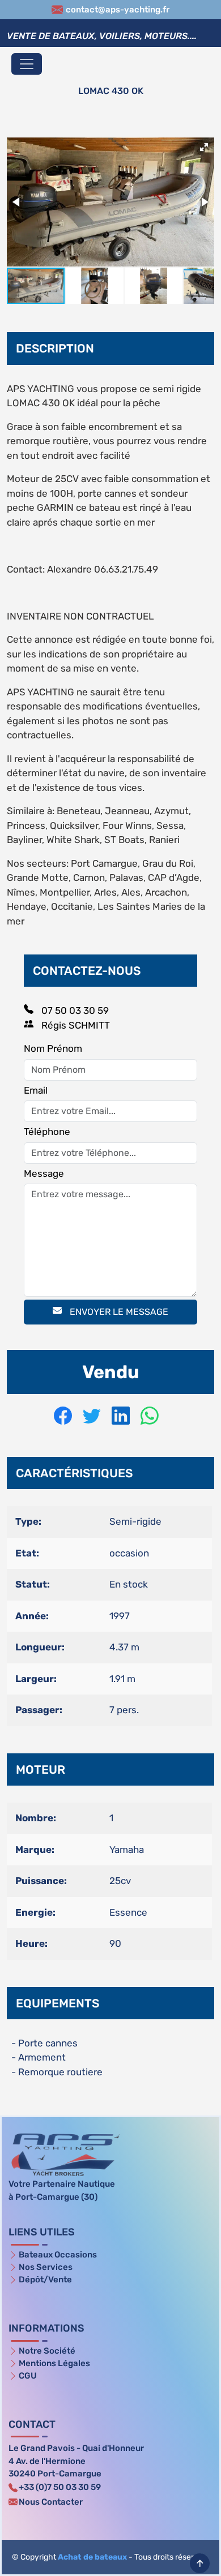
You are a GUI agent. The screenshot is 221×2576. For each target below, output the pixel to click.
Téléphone (47, 1132)
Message (44, 1173)
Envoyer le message (118, 1312)
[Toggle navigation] (27, 64)
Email (36, 1090)
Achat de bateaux (92, 2557)
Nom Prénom (53, 1048)
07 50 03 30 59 (74, 1010)
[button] (204, 147)
